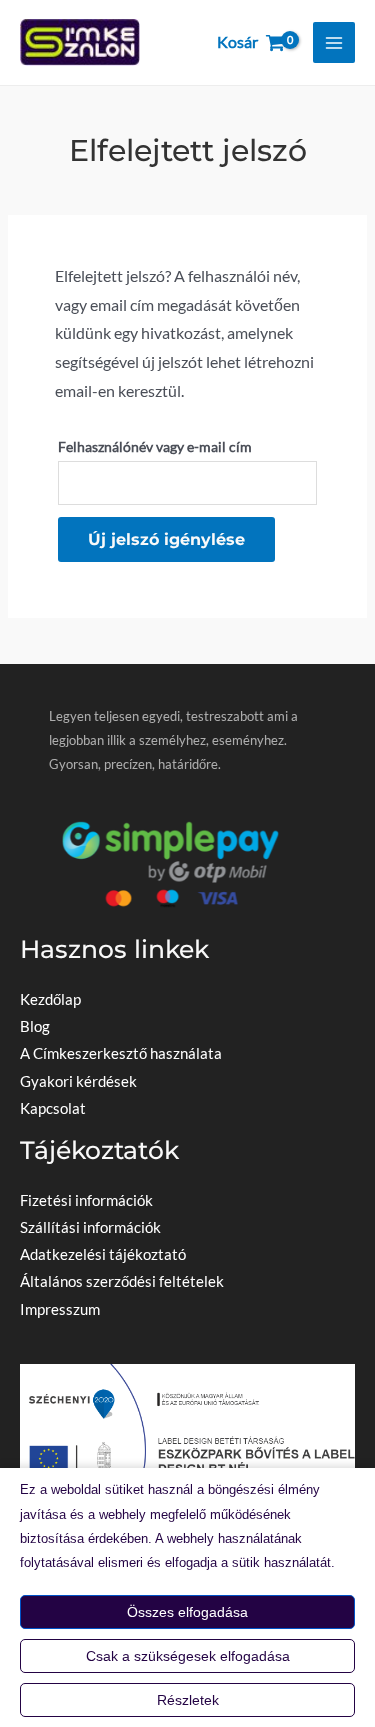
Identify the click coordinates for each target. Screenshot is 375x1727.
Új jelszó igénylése (166, 539)
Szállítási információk (90, 1227)
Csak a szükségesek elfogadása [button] (188, 1656)
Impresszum (60, 1309)
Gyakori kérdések (78, 1081)
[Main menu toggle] (334, 43)
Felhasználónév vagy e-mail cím (187, 446)
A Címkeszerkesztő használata (121, 1053)
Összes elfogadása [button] (187, 1612)
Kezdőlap (50, 999)
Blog (35, 1026)
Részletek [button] (188, 1700)
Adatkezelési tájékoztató (103, 1254)
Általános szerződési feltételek (122, 1281)
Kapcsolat (53, 1108)
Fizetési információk (86, 1200)
